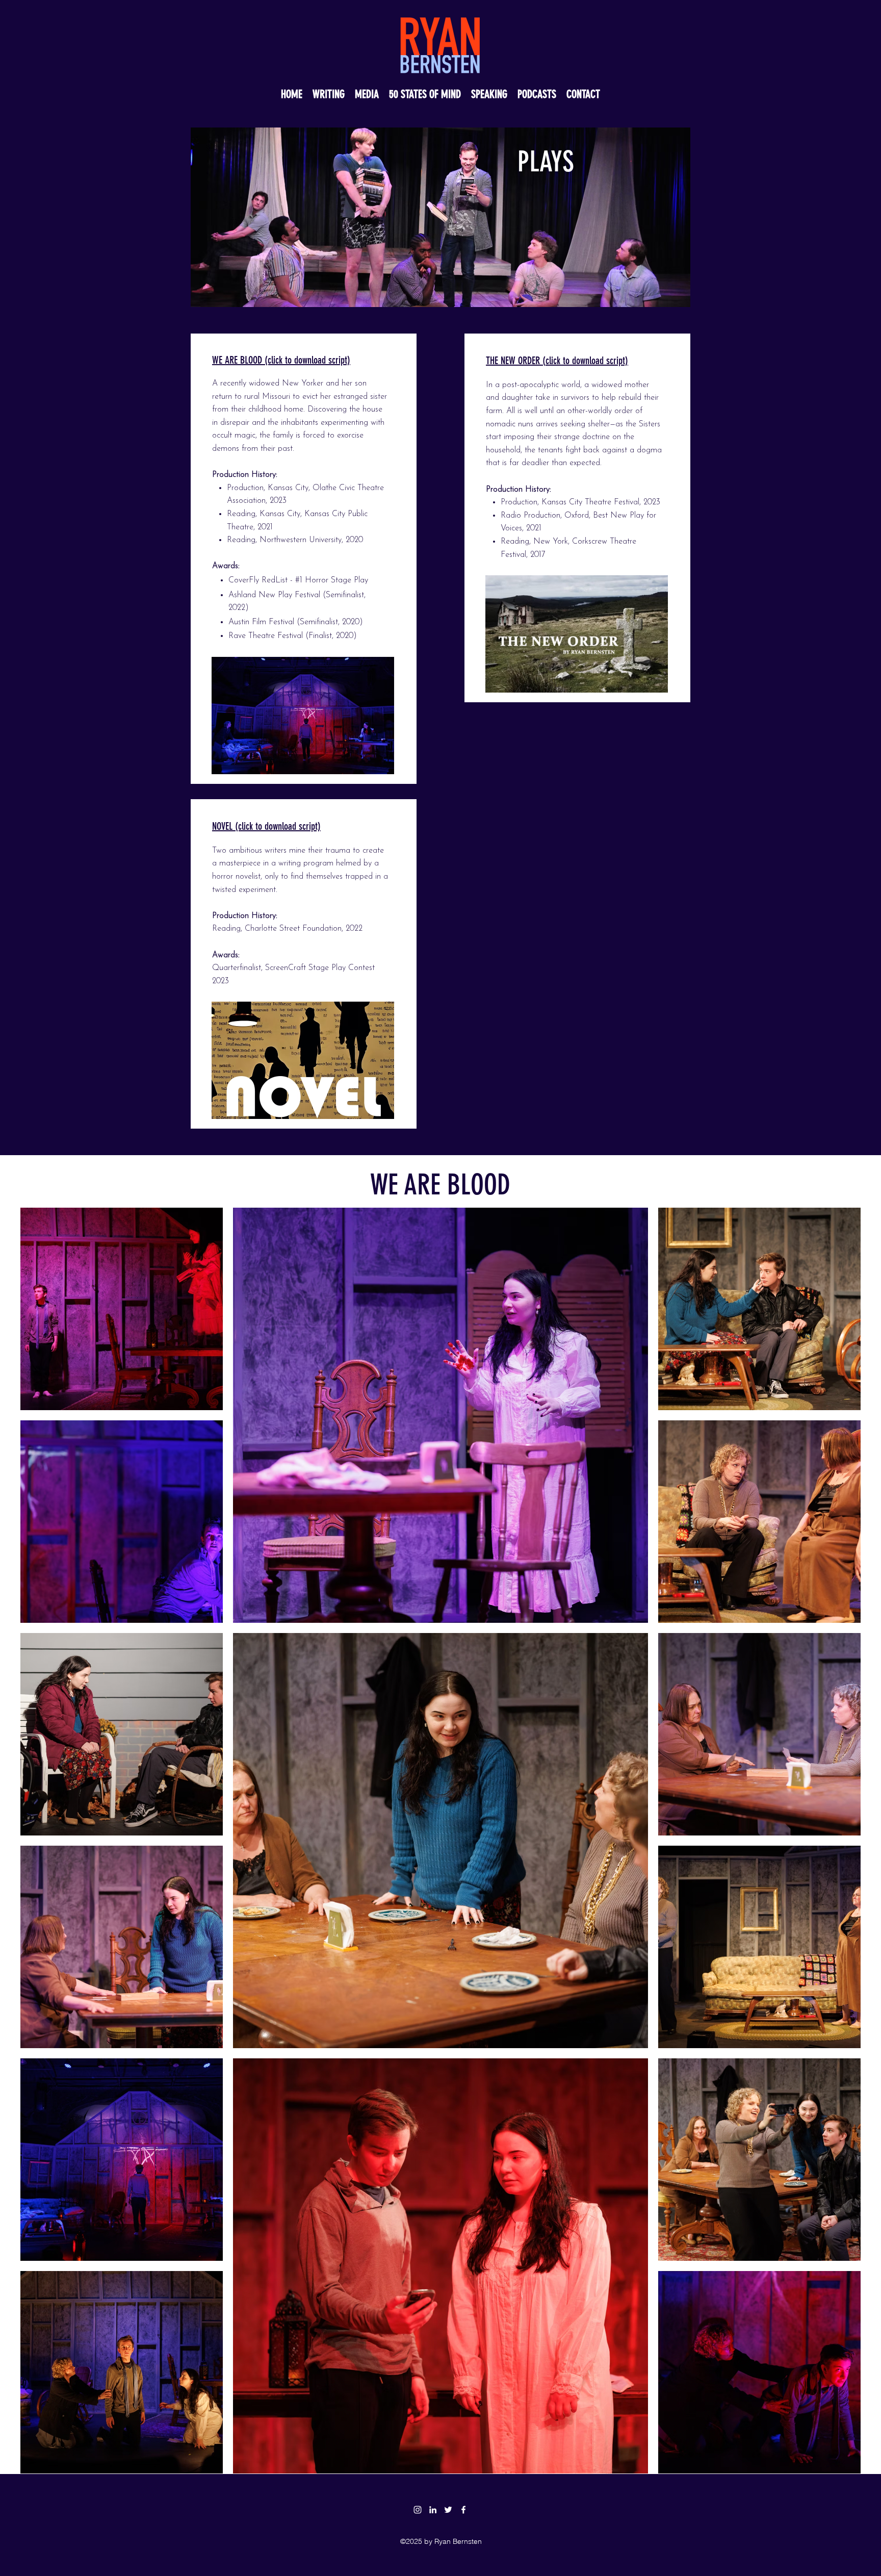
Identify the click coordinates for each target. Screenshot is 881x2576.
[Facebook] (463, 2510)
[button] (537, 92)
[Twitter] (448, 2510)
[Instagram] (418, 2510)
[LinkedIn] (433, 2510)
